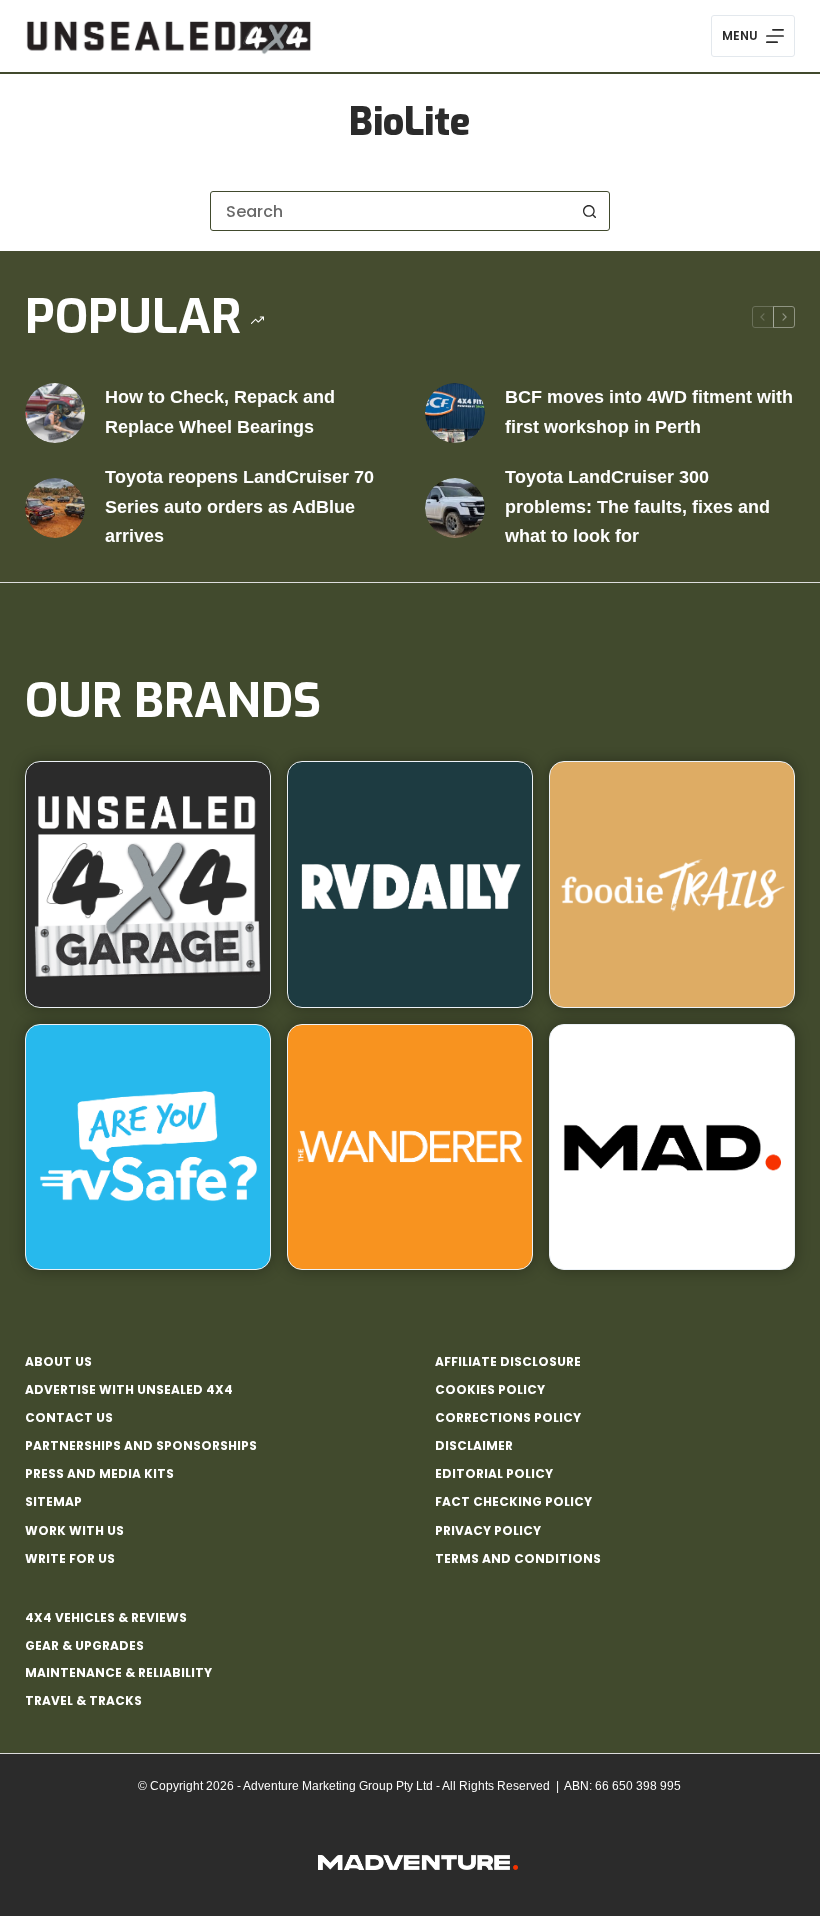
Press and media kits (99, 1474)
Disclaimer (474, 1446)
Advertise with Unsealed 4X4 (129, 1390)
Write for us (70, 1559)
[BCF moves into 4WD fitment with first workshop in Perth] (455, 413)
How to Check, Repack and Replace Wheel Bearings (220, 412)
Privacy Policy (488, 1531)
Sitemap (53, 1502)
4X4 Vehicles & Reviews (106, 1617)
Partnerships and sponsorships (141, 1446)
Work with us (74, 1531)
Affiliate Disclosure (508, 1362)
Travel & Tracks (83, 1700)
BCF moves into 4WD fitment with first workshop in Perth (649, 412)
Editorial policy (494, 1474)
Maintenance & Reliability (118, 1672)
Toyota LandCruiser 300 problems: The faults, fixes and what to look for (637, 506)
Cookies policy (490, 1390)
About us (58, 1362)
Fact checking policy (513, 1502)
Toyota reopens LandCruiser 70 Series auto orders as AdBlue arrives (239, 506)
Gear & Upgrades (84, 1645)
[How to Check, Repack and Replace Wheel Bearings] (55, 413)
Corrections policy (508, 1418)
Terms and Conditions (518, 1559)
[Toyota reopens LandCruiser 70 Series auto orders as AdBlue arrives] (55, 508)
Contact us (69, 1418)
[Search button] (590, 211)
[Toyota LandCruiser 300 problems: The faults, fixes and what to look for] (455, 508)
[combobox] (391, 211)
